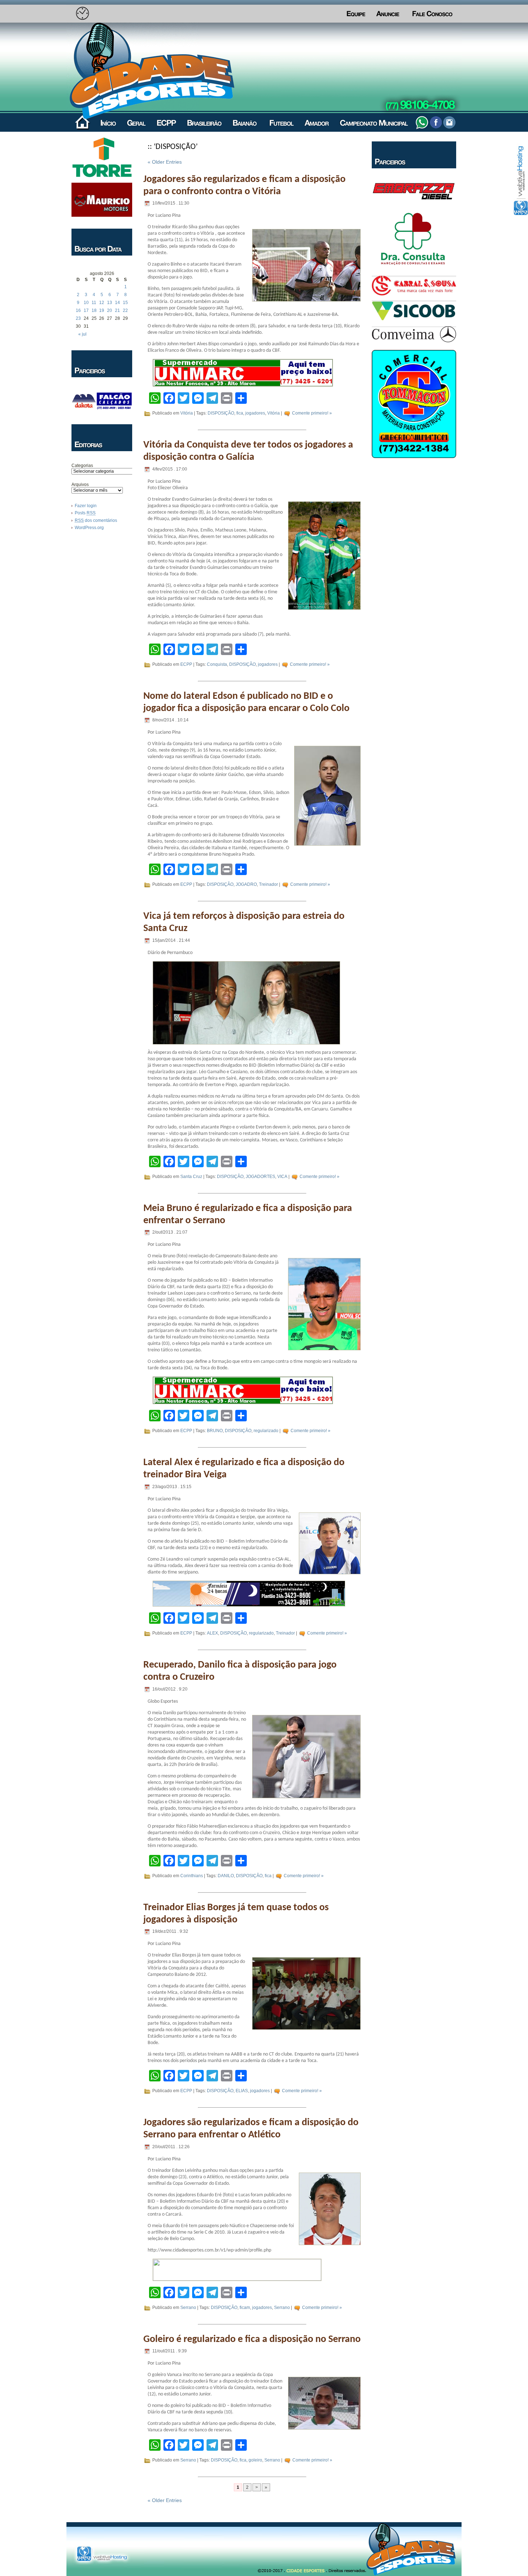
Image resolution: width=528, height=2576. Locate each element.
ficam (245, 2308)
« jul (82, 334)
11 (94, 303)
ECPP (186, 664)
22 (125, 310)
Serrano (188, 2308)
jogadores (255, 413)
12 (102, 303)
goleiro (255, 2460)
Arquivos (80, 485)
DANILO (226, 1876)
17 (86, 310)
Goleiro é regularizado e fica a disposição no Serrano (252, 2339)
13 (110, 303)
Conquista (217, 664)
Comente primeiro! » (312, 413)
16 (78, 310)
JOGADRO (246, 884)
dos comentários (96, 520)
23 (78, 318)
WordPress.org (89, 528)
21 (117, 310)
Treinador (268, 884)
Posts (85, 513)
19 (102, 310)
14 (117, 303)
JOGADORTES (260, 1177)
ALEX (212, 1633)
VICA (282, 1177)
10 (86, 303)
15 (125, 303)
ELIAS (242, 2091)
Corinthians (192, 1876)
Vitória (187, 413)
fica (240, 413)
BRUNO (215, 1431)
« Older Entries (165, 162)
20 (110, 310)
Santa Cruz (191, 1177)
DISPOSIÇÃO (221, 413)
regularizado (266, 1431)
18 (94, 310)
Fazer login (86, 506)
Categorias (82, 466)
